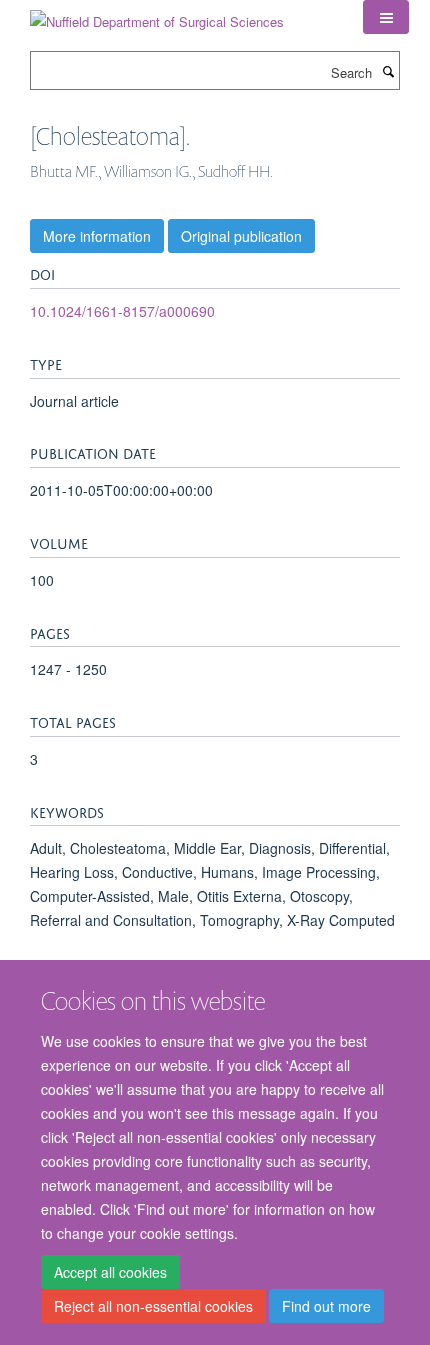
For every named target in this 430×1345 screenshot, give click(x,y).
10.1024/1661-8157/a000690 (122, 311)
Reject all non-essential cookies (153, 1306)
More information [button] (97, 236)
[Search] (388, 71)
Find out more (326, 1306)
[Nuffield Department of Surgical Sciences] (157, 14)
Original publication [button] (241, 236)
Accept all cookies (110, 1272)
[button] (386, 17)
